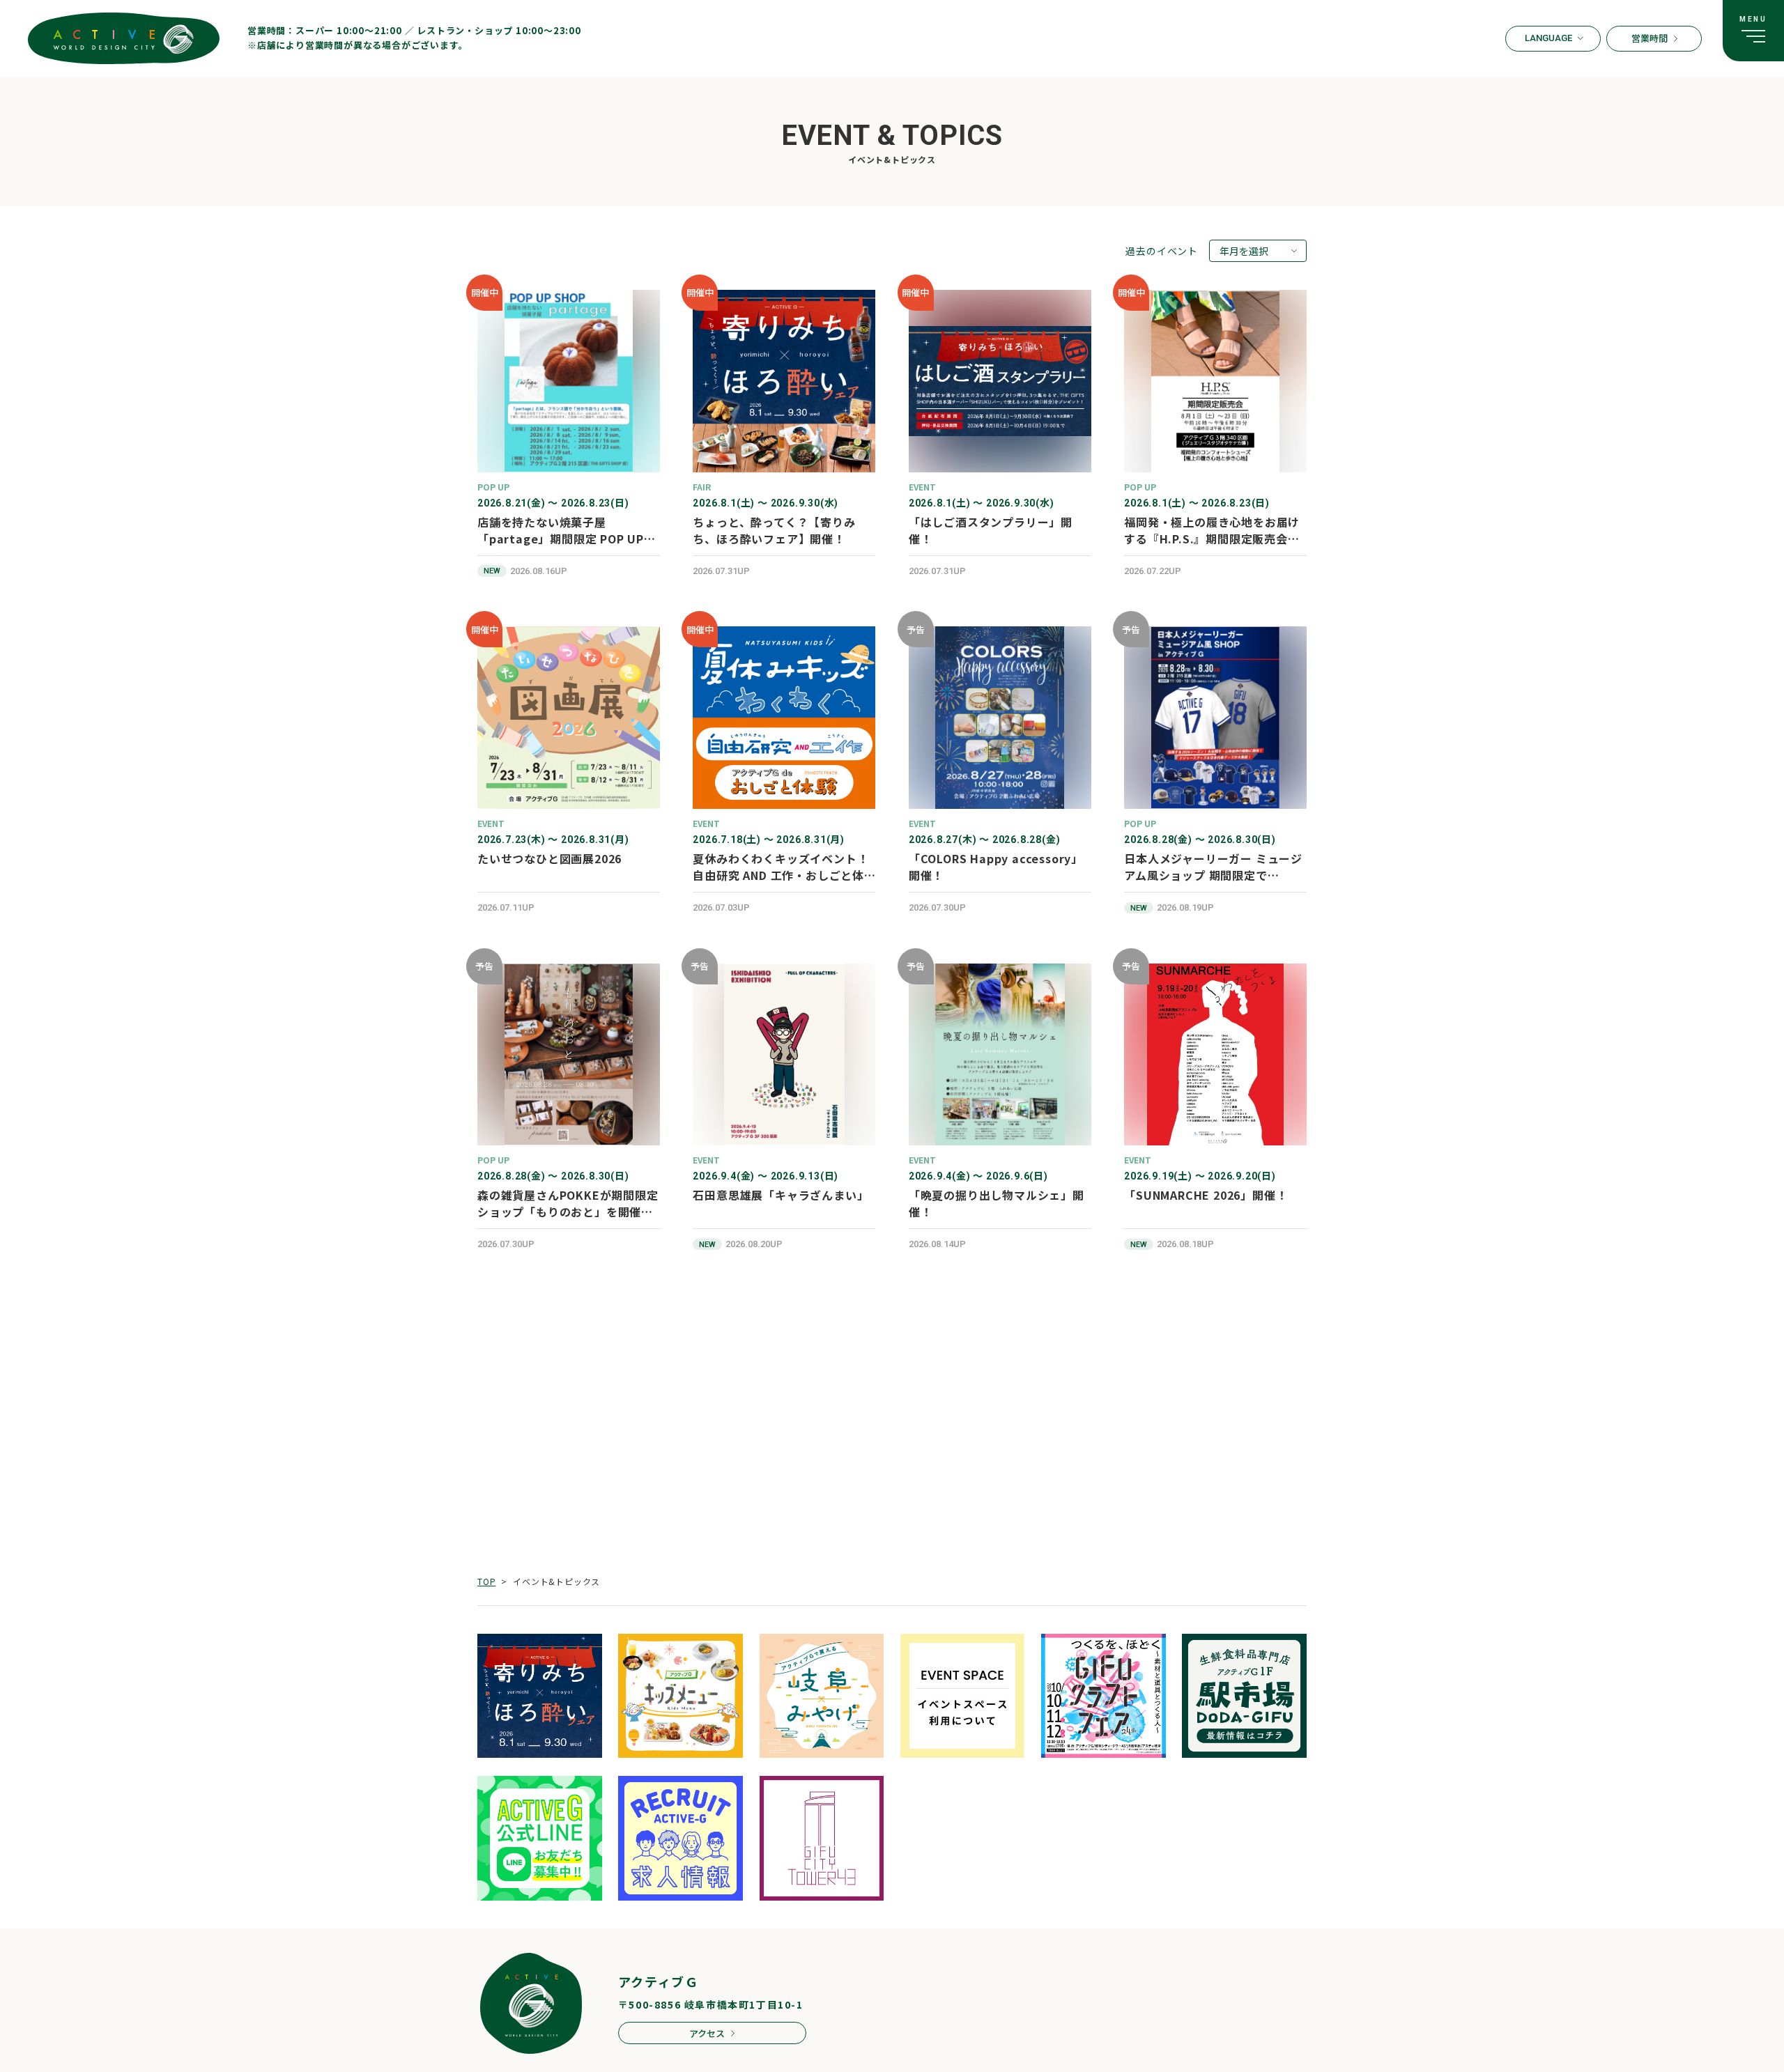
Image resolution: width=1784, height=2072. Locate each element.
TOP (486, 1581)
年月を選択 (1244, 251)
